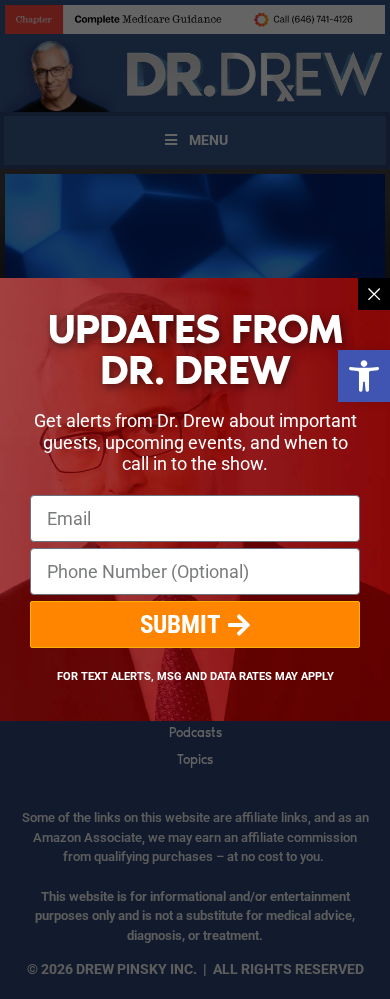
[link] (364, 376)
